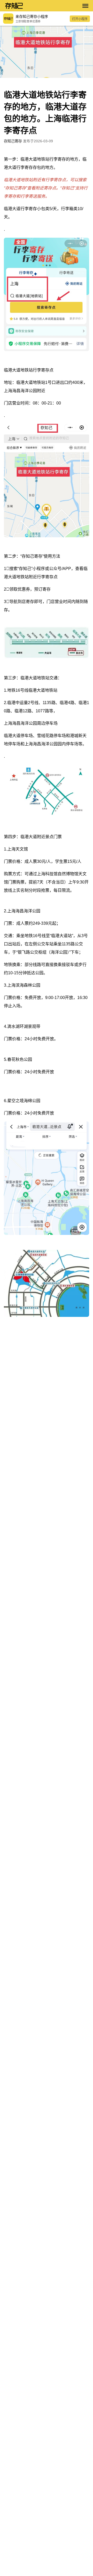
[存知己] (41, 6)
